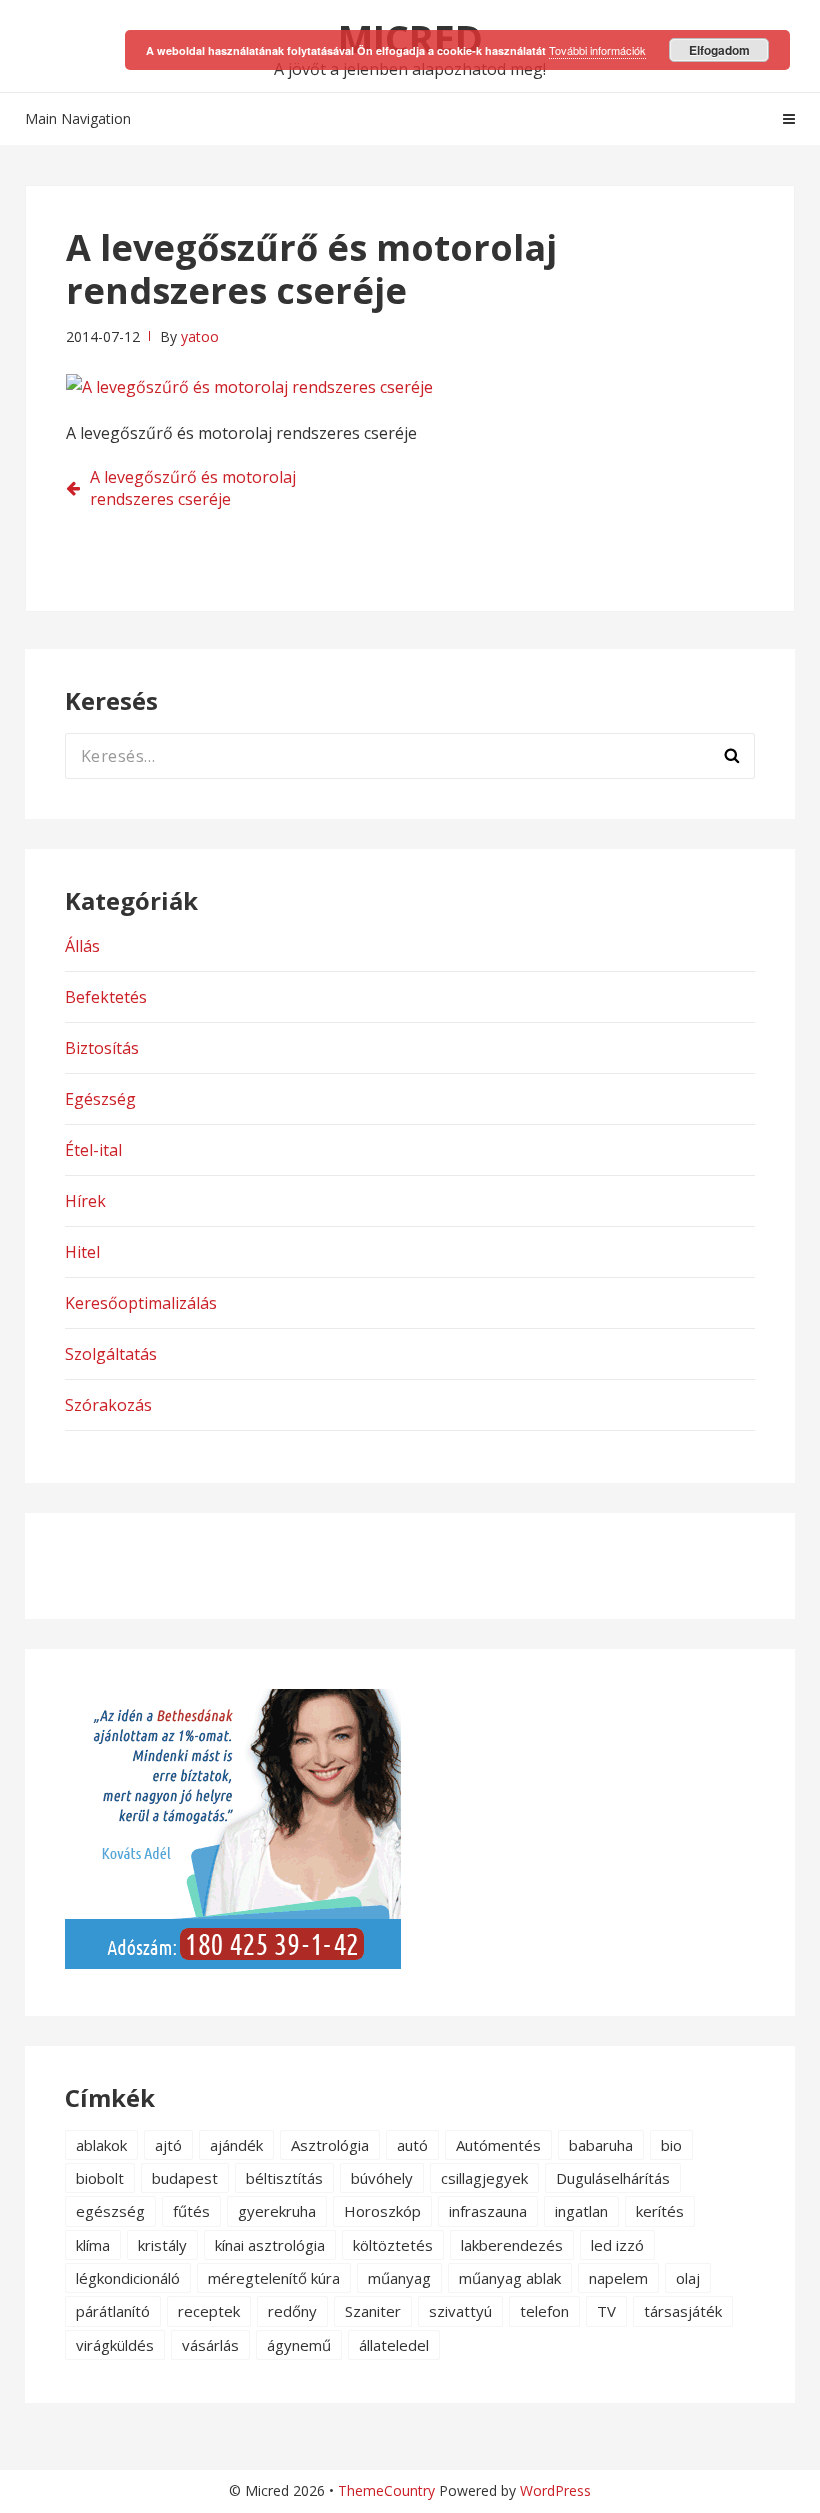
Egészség (100, 1099)
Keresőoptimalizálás (141, 1303)
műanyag (399, 2278)
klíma (93, 2245)
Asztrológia (330, 2145)
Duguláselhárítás (613, 2178)
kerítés (660, 2211)
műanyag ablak (510, 2278)
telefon (544, 2311)
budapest (185, 2178)
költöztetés (393, 2245)
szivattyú (460, 2311)
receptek (209, 2311)
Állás (82, 946)
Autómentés (498, 2145)
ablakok (101, 2145)
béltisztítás (284, 2178)
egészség (110, 2211)
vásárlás (210, 2345)
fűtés (191, 2211)
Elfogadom (719, 50)
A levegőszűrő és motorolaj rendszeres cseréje (193, 488)
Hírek (85, 1201)
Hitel (82, 1252)
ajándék (236, 2145)
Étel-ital (93, 1150)
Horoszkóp (382, 2211)
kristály (162, 2245)
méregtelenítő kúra (274, 2278)
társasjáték (683, 2311)
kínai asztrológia (270, 2245)
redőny (292, 2311)
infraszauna (488, 2211)
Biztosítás (102, 1048)
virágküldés (115, 2345)
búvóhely (382, 2178)
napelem (618, 2278)
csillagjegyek (484, 2178)
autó (412, 2145)
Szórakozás (108, 1405)
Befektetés (106, 997)
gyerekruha (277, 2211)
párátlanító (113, 2311)
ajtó (168, 2145)
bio (671, 2145)
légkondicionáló (128, 2278)
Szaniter (373, 2311)
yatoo (200, 336)
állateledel (394, 2345)
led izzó (617, 2245)
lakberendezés (512, 2245)
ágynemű (299, 2345)
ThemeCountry (386, 2490)
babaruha (601, 2145)
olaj (688, 2278)
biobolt (100, 2178)
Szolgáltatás (111, 1354)
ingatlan (581, 2211)
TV (606, 2311)
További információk (597, 50)
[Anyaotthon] (233, 1963)
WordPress (555, 2490)
